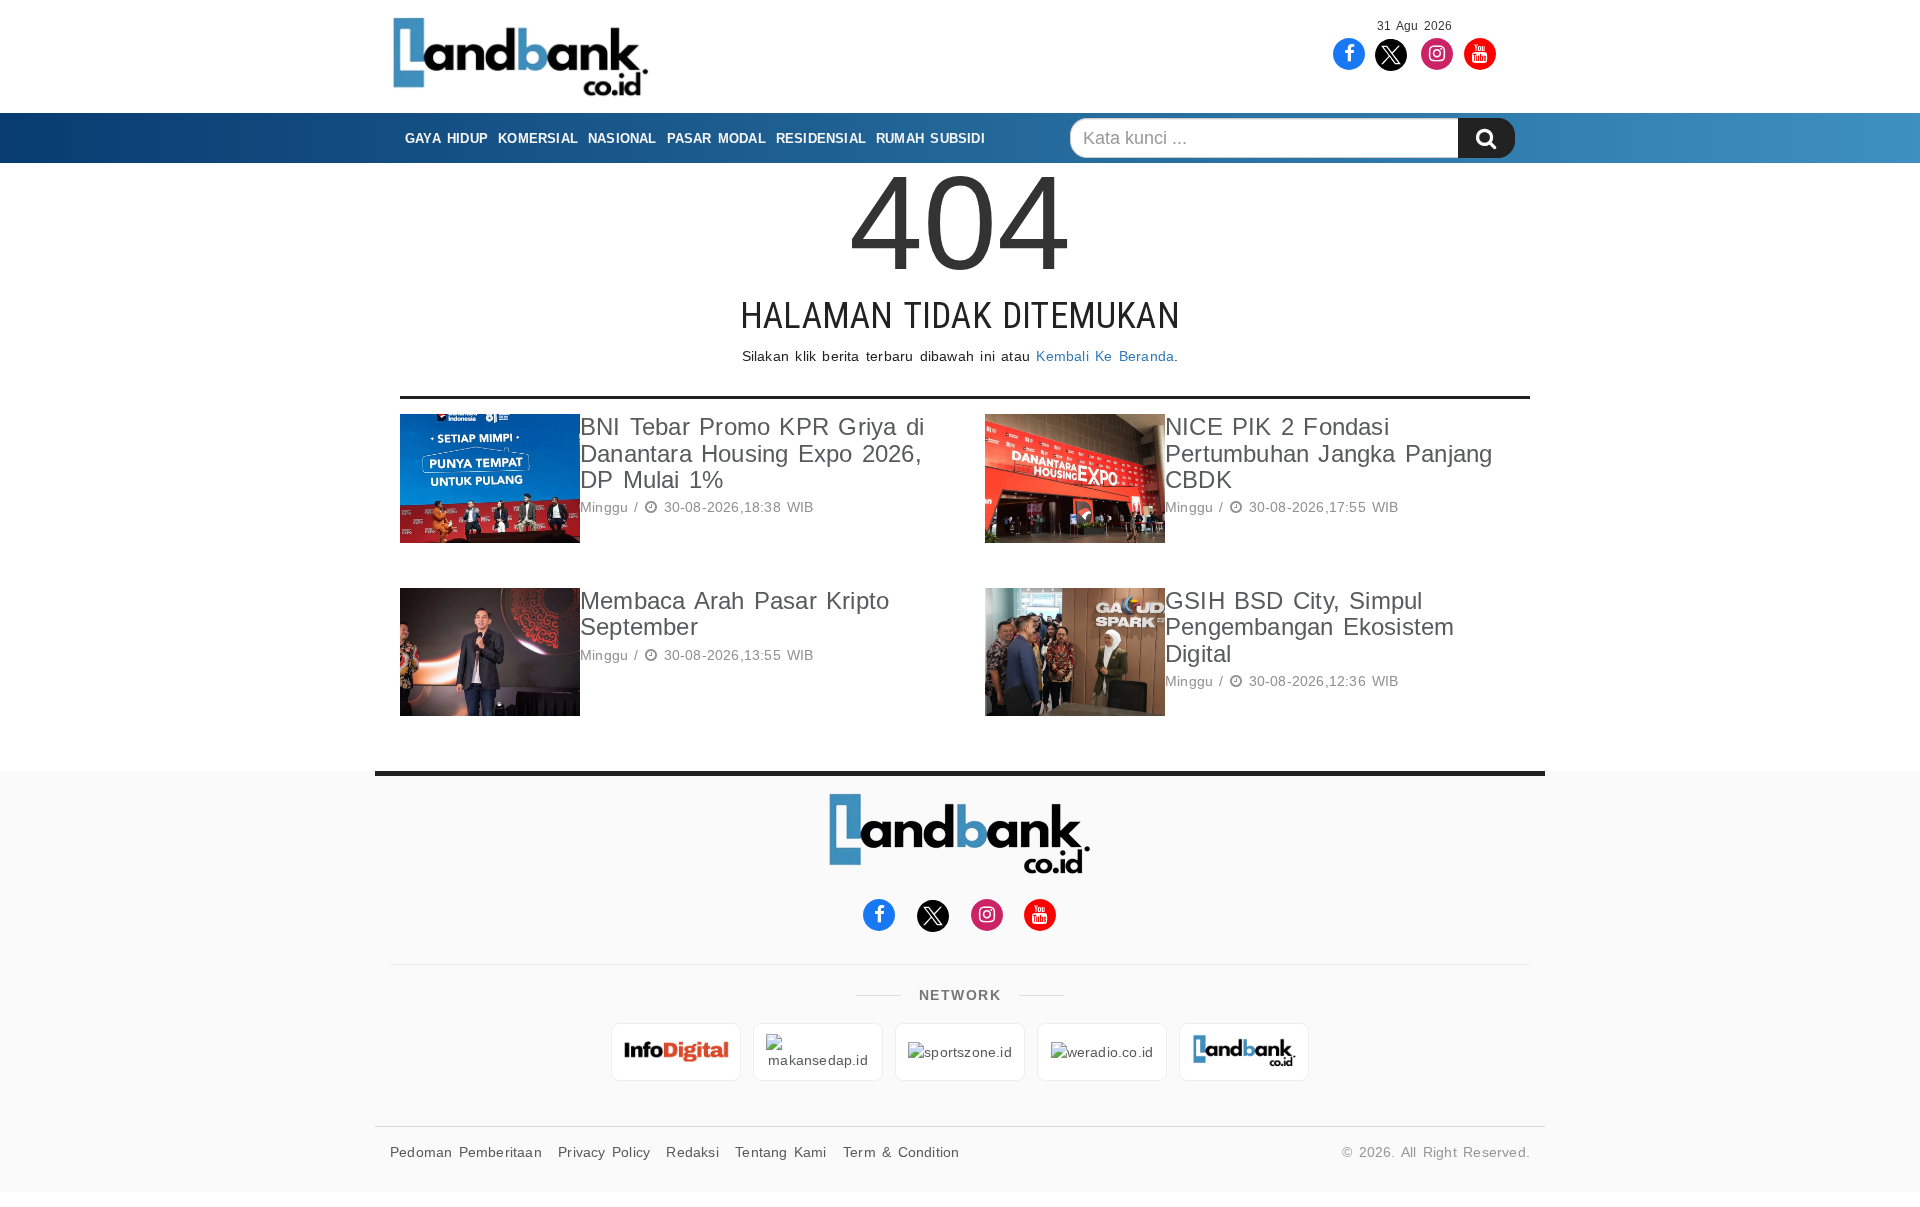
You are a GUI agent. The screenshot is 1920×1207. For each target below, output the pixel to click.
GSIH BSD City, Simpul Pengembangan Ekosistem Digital (1310, 627)
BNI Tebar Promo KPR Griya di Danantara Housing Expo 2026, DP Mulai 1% (752, 453)
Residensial (821, 138)
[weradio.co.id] (1102, 1052)
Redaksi (692, 1152)
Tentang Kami (781, 1152)
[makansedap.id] (818, 1052)
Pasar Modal (716, 138)
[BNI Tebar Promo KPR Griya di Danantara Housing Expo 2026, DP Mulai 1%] (485, 478)
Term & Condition (901, 1152)
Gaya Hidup (446, 138)
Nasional (622, 138)
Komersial (538, 138)
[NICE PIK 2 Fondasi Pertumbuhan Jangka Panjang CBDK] (1070, 478)
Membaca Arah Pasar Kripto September (734, 613)
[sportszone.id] (960, 1052)
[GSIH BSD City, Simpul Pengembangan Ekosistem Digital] (1070, 652)
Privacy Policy (604, 1152)
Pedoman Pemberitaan (466, 1152)
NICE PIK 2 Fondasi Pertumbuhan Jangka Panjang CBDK (1328, 453)
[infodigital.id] (676, 1052)
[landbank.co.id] (1244, 1052)
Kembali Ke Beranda (1105, 356)
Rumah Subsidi (930, 138)
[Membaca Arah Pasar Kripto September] (485, 652)
